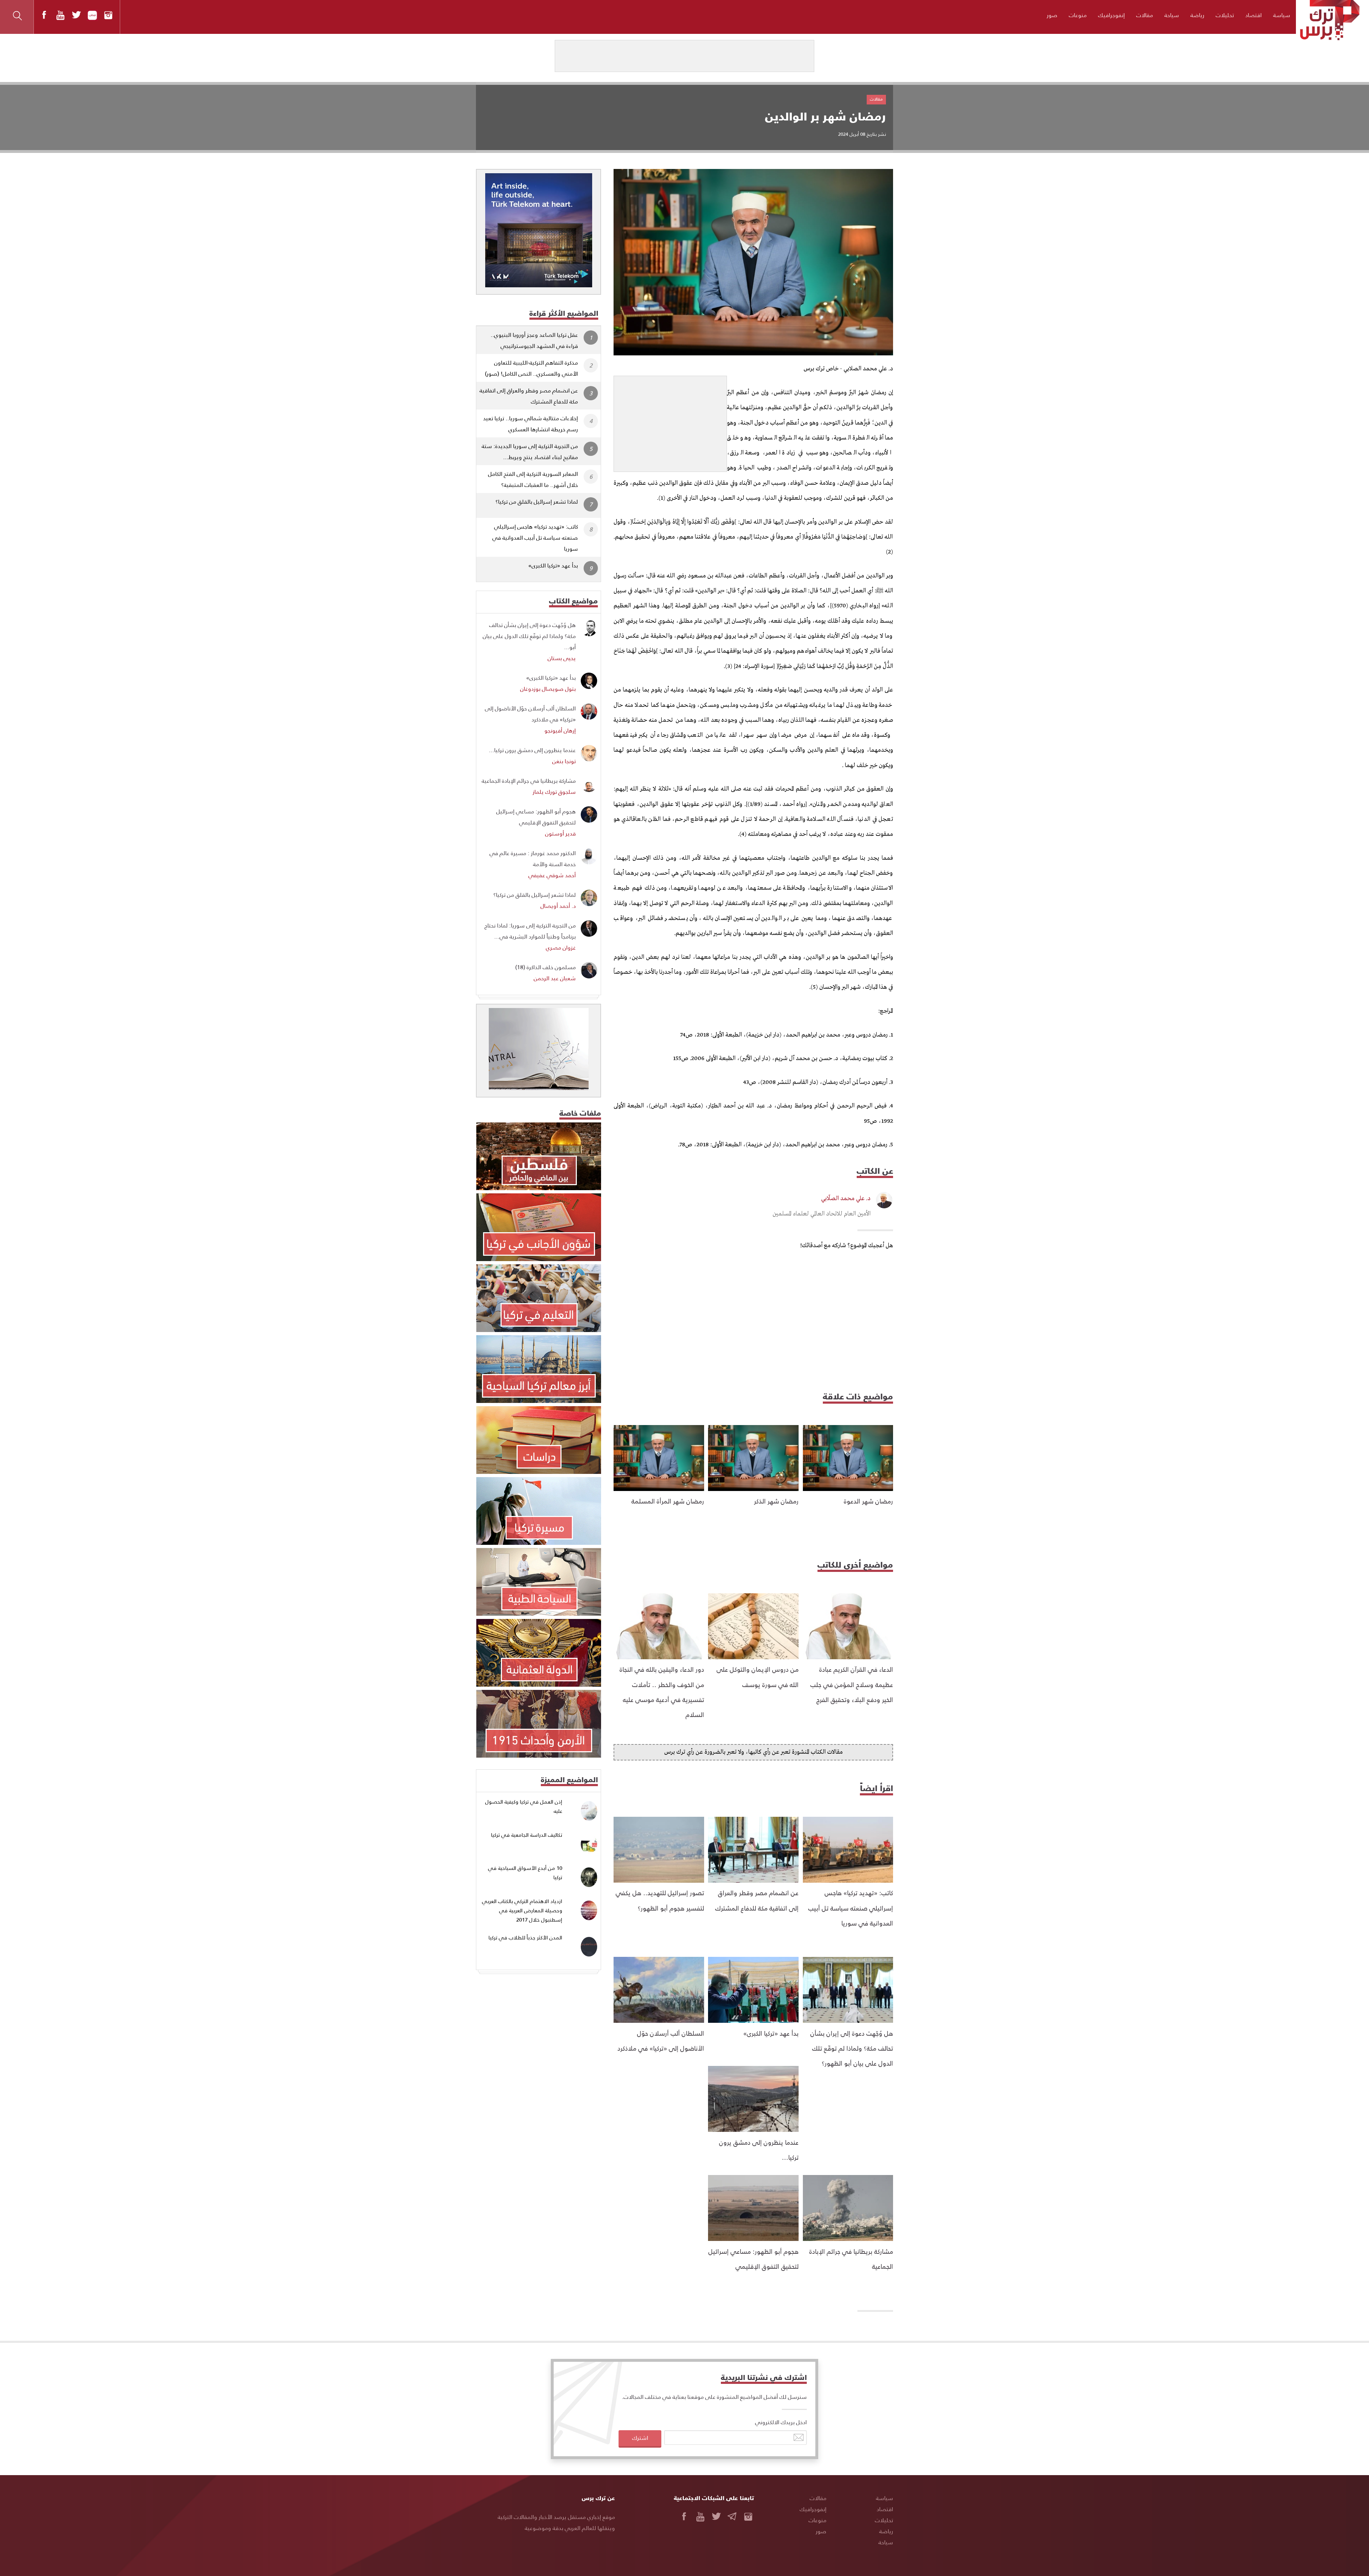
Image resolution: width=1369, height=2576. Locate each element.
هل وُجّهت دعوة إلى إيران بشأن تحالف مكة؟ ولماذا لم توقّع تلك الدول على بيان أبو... (529, 636)
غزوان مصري (561, 947)
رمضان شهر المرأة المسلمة (668, 1501)
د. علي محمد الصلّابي (846, 1199)
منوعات (1078, 15)
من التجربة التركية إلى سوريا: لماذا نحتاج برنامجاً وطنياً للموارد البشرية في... (530, 931)
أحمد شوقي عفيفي (552, 875)
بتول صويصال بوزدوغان (548, 688)
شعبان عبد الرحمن (555, 978)
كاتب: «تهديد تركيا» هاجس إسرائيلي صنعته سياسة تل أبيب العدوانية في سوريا (851, 1908)
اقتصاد (1253, 15)
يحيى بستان (562, 658)
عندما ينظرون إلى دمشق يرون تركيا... (532, 750)
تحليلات (1225, 15)
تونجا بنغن (564, 761)
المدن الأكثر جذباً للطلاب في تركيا (525, 1937)
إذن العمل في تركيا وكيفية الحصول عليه (524, 1806)
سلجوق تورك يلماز (554, 791)
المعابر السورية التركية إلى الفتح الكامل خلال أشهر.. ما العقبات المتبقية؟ (533, 479)
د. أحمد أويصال (558, 906)
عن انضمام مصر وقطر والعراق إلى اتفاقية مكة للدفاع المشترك (529, 396)
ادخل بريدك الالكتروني (781, 2422)
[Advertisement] (670, 421)
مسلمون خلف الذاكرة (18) (545, 967)
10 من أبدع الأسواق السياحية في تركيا (525, 1873)
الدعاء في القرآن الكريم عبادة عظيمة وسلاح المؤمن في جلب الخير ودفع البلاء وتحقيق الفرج (852, 1684)
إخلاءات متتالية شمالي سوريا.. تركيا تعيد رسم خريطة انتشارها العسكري (530, 423)
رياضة (1197, 15)
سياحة (1172, 15)
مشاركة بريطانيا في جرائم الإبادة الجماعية (529, 780)
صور (1052, 15)
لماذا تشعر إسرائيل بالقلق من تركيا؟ (537, 501)
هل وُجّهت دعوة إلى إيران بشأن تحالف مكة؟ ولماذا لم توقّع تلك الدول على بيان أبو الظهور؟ (852, 2048)
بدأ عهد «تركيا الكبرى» (771, 2033)
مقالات (1145, 15)
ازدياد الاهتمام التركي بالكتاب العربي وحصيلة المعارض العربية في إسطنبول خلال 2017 (522, 1910)
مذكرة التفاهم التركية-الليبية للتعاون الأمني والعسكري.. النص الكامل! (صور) (531, 368)
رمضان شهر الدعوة (868, 1501)
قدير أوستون (560, 833)
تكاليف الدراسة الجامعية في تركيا (527, 1835)
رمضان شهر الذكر (776, 1501)
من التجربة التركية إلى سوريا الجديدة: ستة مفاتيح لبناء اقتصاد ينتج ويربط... (530, 451)
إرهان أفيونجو (560, 730)
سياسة (1282, 15)
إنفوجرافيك (1111, 15)
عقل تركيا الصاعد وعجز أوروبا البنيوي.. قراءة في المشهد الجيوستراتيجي (534, 340)
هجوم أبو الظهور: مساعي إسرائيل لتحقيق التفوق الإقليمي (536, 817)
